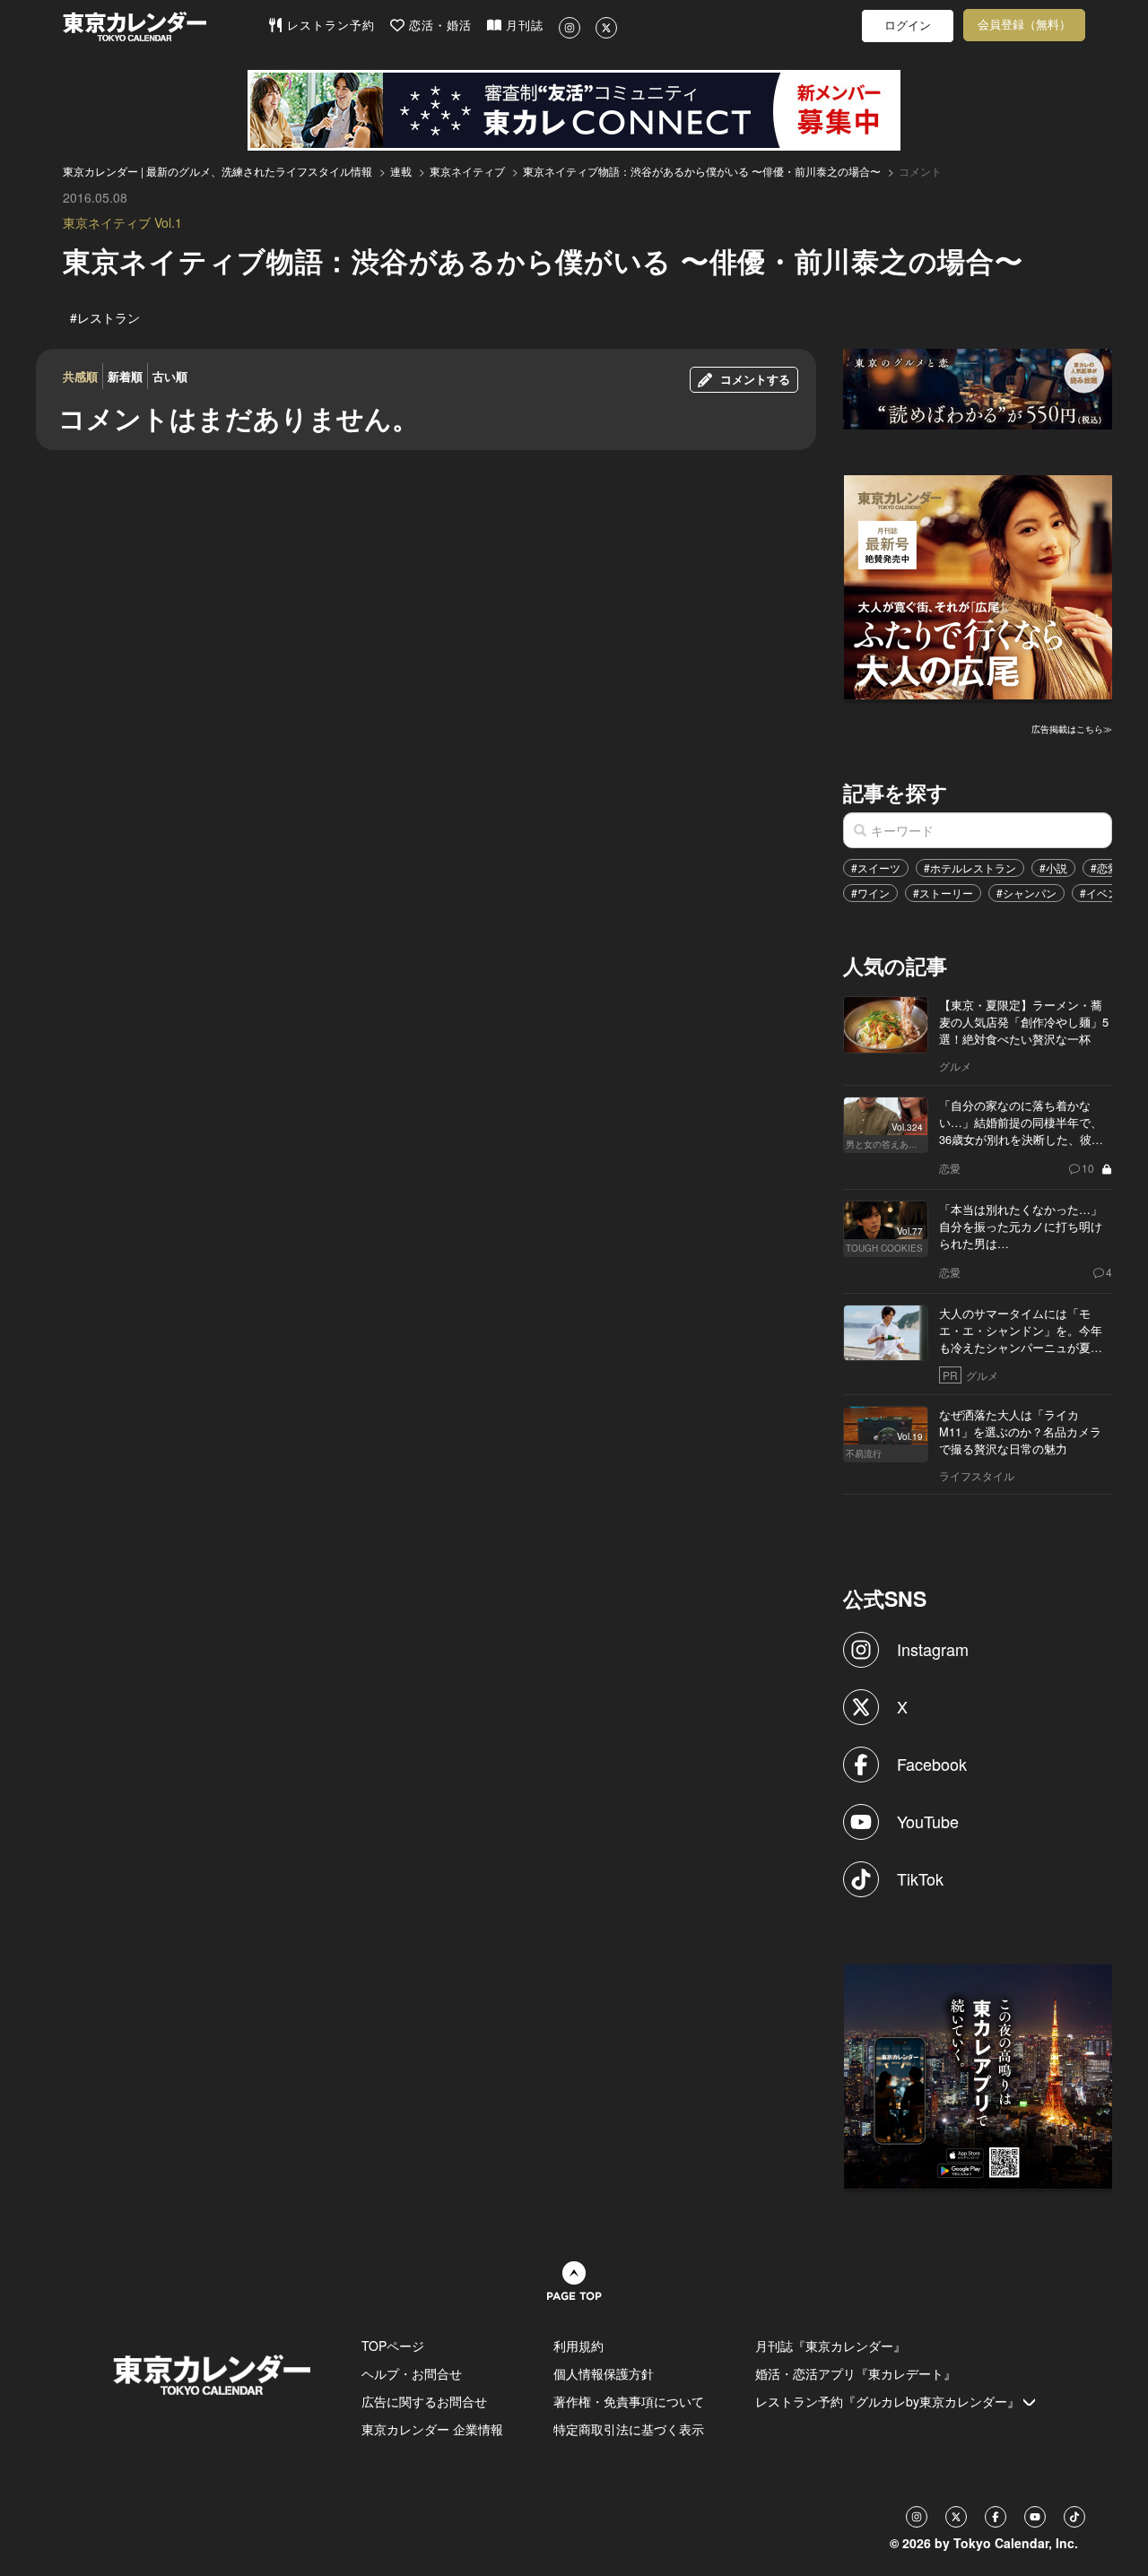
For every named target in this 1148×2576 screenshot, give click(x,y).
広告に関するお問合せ (424, 2401)
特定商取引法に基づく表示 (629, 2429)
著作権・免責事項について (629, 2401)
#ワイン (870, 893)
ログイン (908, 26)
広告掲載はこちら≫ (1072, 729)
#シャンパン (1026, 893)
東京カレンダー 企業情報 (432, 2429)
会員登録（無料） (1024, 25)
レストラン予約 (329, 26)
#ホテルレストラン (970, 867)
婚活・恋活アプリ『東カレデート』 (856, 2373)
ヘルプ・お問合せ (412, 2373)
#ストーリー (943, 893)
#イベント (1105, 893)
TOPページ (393, 2346)
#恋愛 (1105, 867)
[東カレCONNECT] (574, 110)
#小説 (1053, 867)
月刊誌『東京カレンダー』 (831, 2346)
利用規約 (578, 2346)
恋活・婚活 (438, 26)
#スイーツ (876, 867)
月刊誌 (522, 26)
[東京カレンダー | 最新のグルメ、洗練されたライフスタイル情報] (165, 26)
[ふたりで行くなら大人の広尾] (978, 585)
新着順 (125, 376)
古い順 (170, 376)
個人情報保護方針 (604, 2373)
